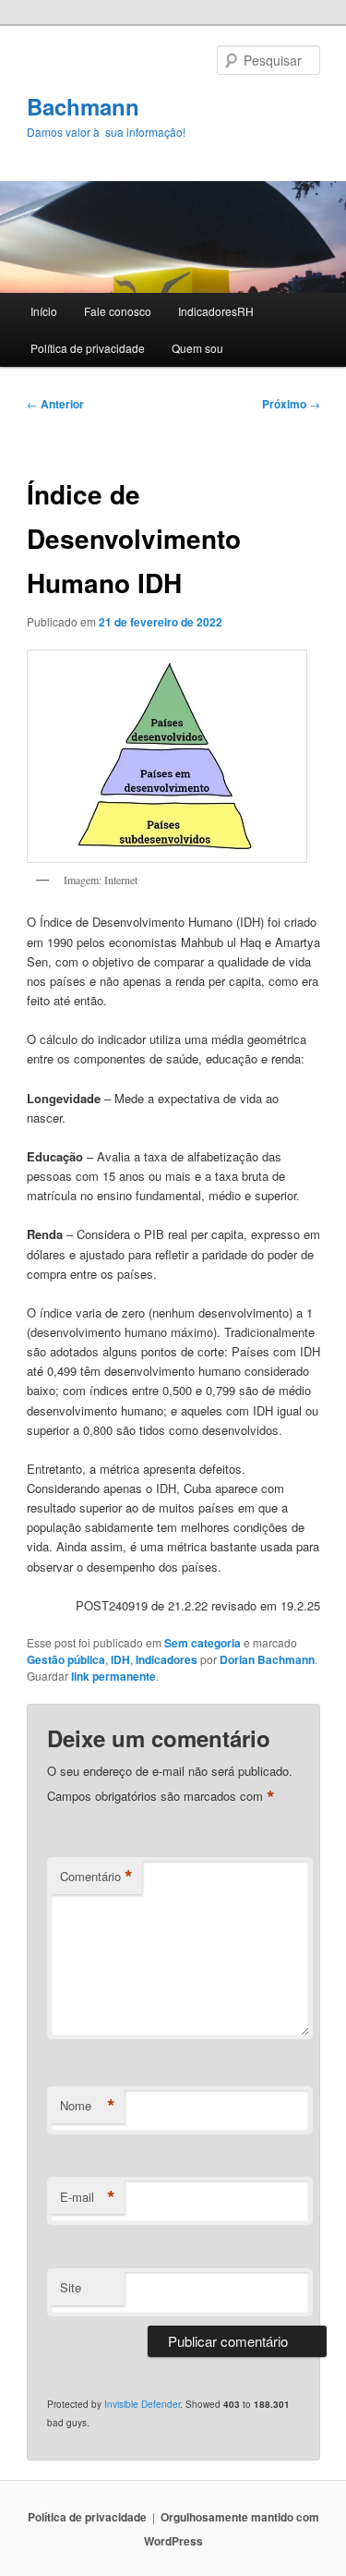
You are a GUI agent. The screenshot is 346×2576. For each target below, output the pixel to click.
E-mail (88, 2197)
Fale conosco (118, 311)
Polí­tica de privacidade (88, 348)
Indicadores (167, 1659)
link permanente (113, 1676)
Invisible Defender (142, 2404)
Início (44, 311)
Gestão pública (66, 1659)
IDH (120, 1659)
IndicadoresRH (216, 311)
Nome (88, 2106)
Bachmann (83, 106)
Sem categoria (203, 1643)
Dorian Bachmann (267, 1659)
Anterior (55, 404)
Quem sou (197, 348)
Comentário (96, 1877)
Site (71, 2287)
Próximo (291, 404)
